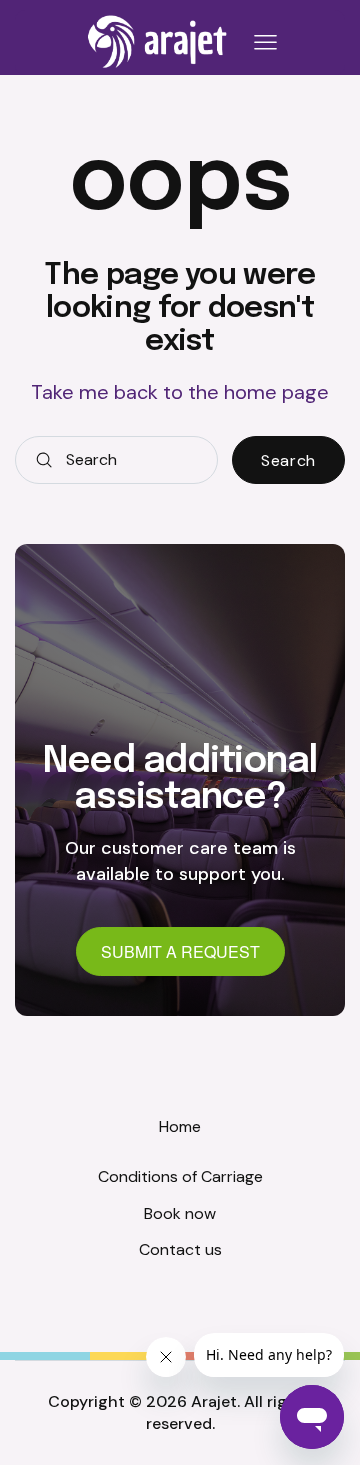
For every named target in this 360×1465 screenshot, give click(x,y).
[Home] (158, 42)
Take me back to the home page (180, 392)
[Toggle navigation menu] (262, 43)
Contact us (180, 1249)
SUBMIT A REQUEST (180, 951)
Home (180, 1126)
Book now (180, 1213)
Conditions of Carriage (180, 1176)
